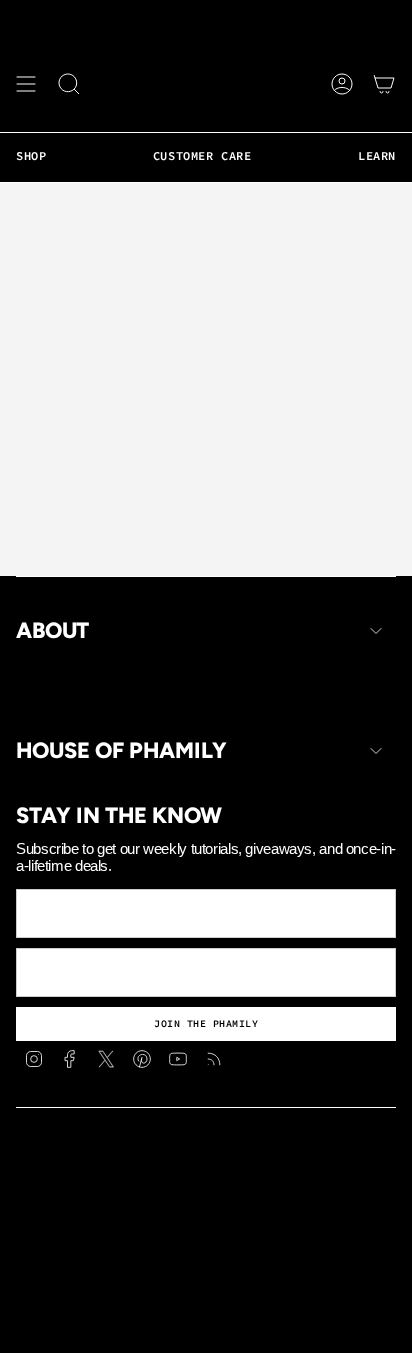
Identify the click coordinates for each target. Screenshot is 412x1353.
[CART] (384, 84)
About (52, 631)
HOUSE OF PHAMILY (121, 751)
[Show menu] (26, 84)
